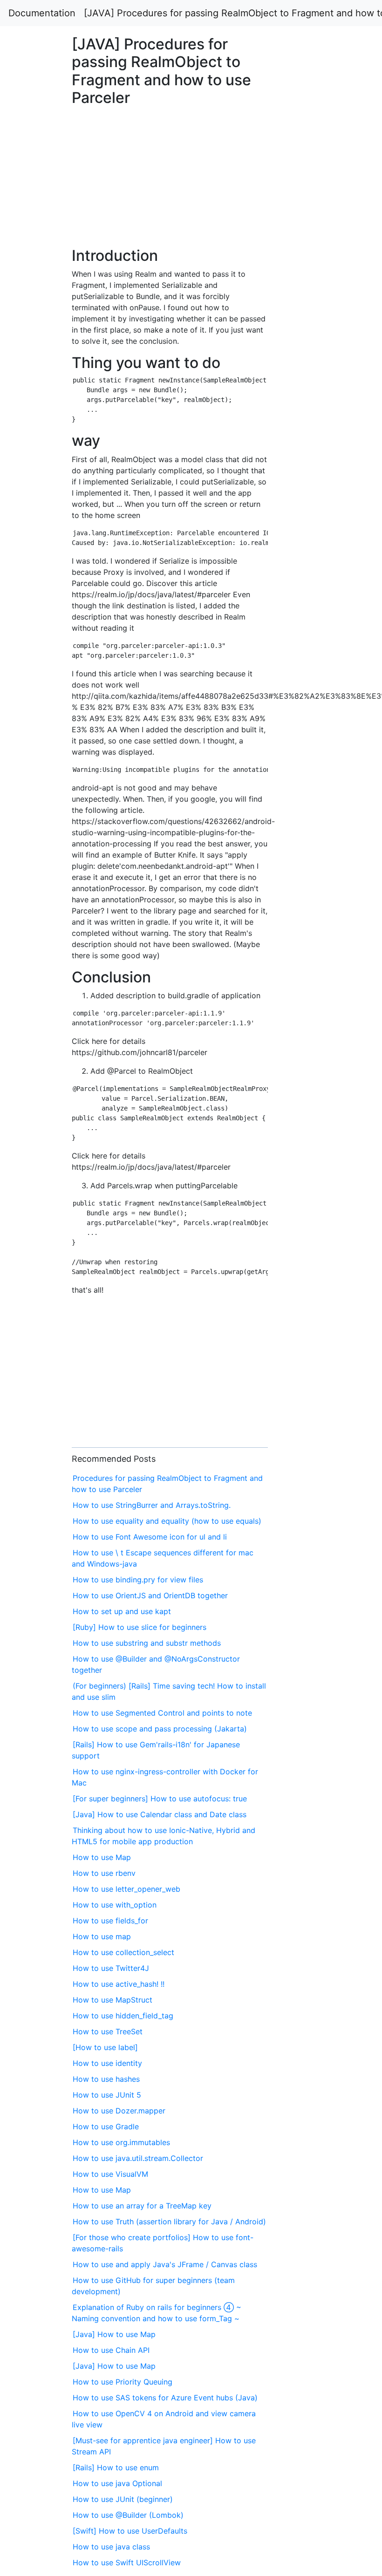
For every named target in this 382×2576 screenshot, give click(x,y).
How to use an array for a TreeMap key (142, 2206)
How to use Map (102, 1857)
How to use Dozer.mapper (119, 2111)
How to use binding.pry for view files (138, 1580)
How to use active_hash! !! (119, 1984)
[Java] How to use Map (114, 2334)
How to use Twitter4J (111, 1968)
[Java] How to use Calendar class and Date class (160, 1814)
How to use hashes (106, 2079)
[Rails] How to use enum (116, 2467)
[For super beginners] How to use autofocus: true (160, 1799)
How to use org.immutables (121, 2142)
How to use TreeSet (108, 2031)
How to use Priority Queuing (123, 2382)
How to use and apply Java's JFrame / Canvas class (165, 2264)
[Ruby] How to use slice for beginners (140, 1627)
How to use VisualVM (110, 2174)
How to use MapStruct (113, 2000)
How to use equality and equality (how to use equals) (167, 1521)
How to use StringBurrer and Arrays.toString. (152, 1505)
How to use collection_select (123, 1952)
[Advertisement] (309, 655)
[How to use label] (105, 2047)
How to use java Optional (117, 2483)
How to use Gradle (106, 2126)
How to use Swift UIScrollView (127, 2562)
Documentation (42, 13)
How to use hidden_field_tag (123, 2016)
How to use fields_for (110, 1921)
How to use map (102, 1936)
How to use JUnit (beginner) (123, 2499)
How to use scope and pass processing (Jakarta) (160, 1729)
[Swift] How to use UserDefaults (130, 2531)
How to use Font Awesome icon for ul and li (150, 1537)
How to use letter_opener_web (126, 1889)
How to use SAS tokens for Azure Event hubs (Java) (165, 2398)
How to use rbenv (104, 1873)
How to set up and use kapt (122, 1611)
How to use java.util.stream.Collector (138, 2158)
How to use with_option (115, 1905)
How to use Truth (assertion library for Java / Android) (169, 2222)
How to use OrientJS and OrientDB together (150, 1595)
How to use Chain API (111, 2350)
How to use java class (111, 2547)
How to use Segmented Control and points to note (162, 1713)
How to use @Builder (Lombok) (128, 2515)
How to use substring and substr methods (147, 1643)
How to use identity (107, 2063)
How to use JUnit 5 (107, 2095)
